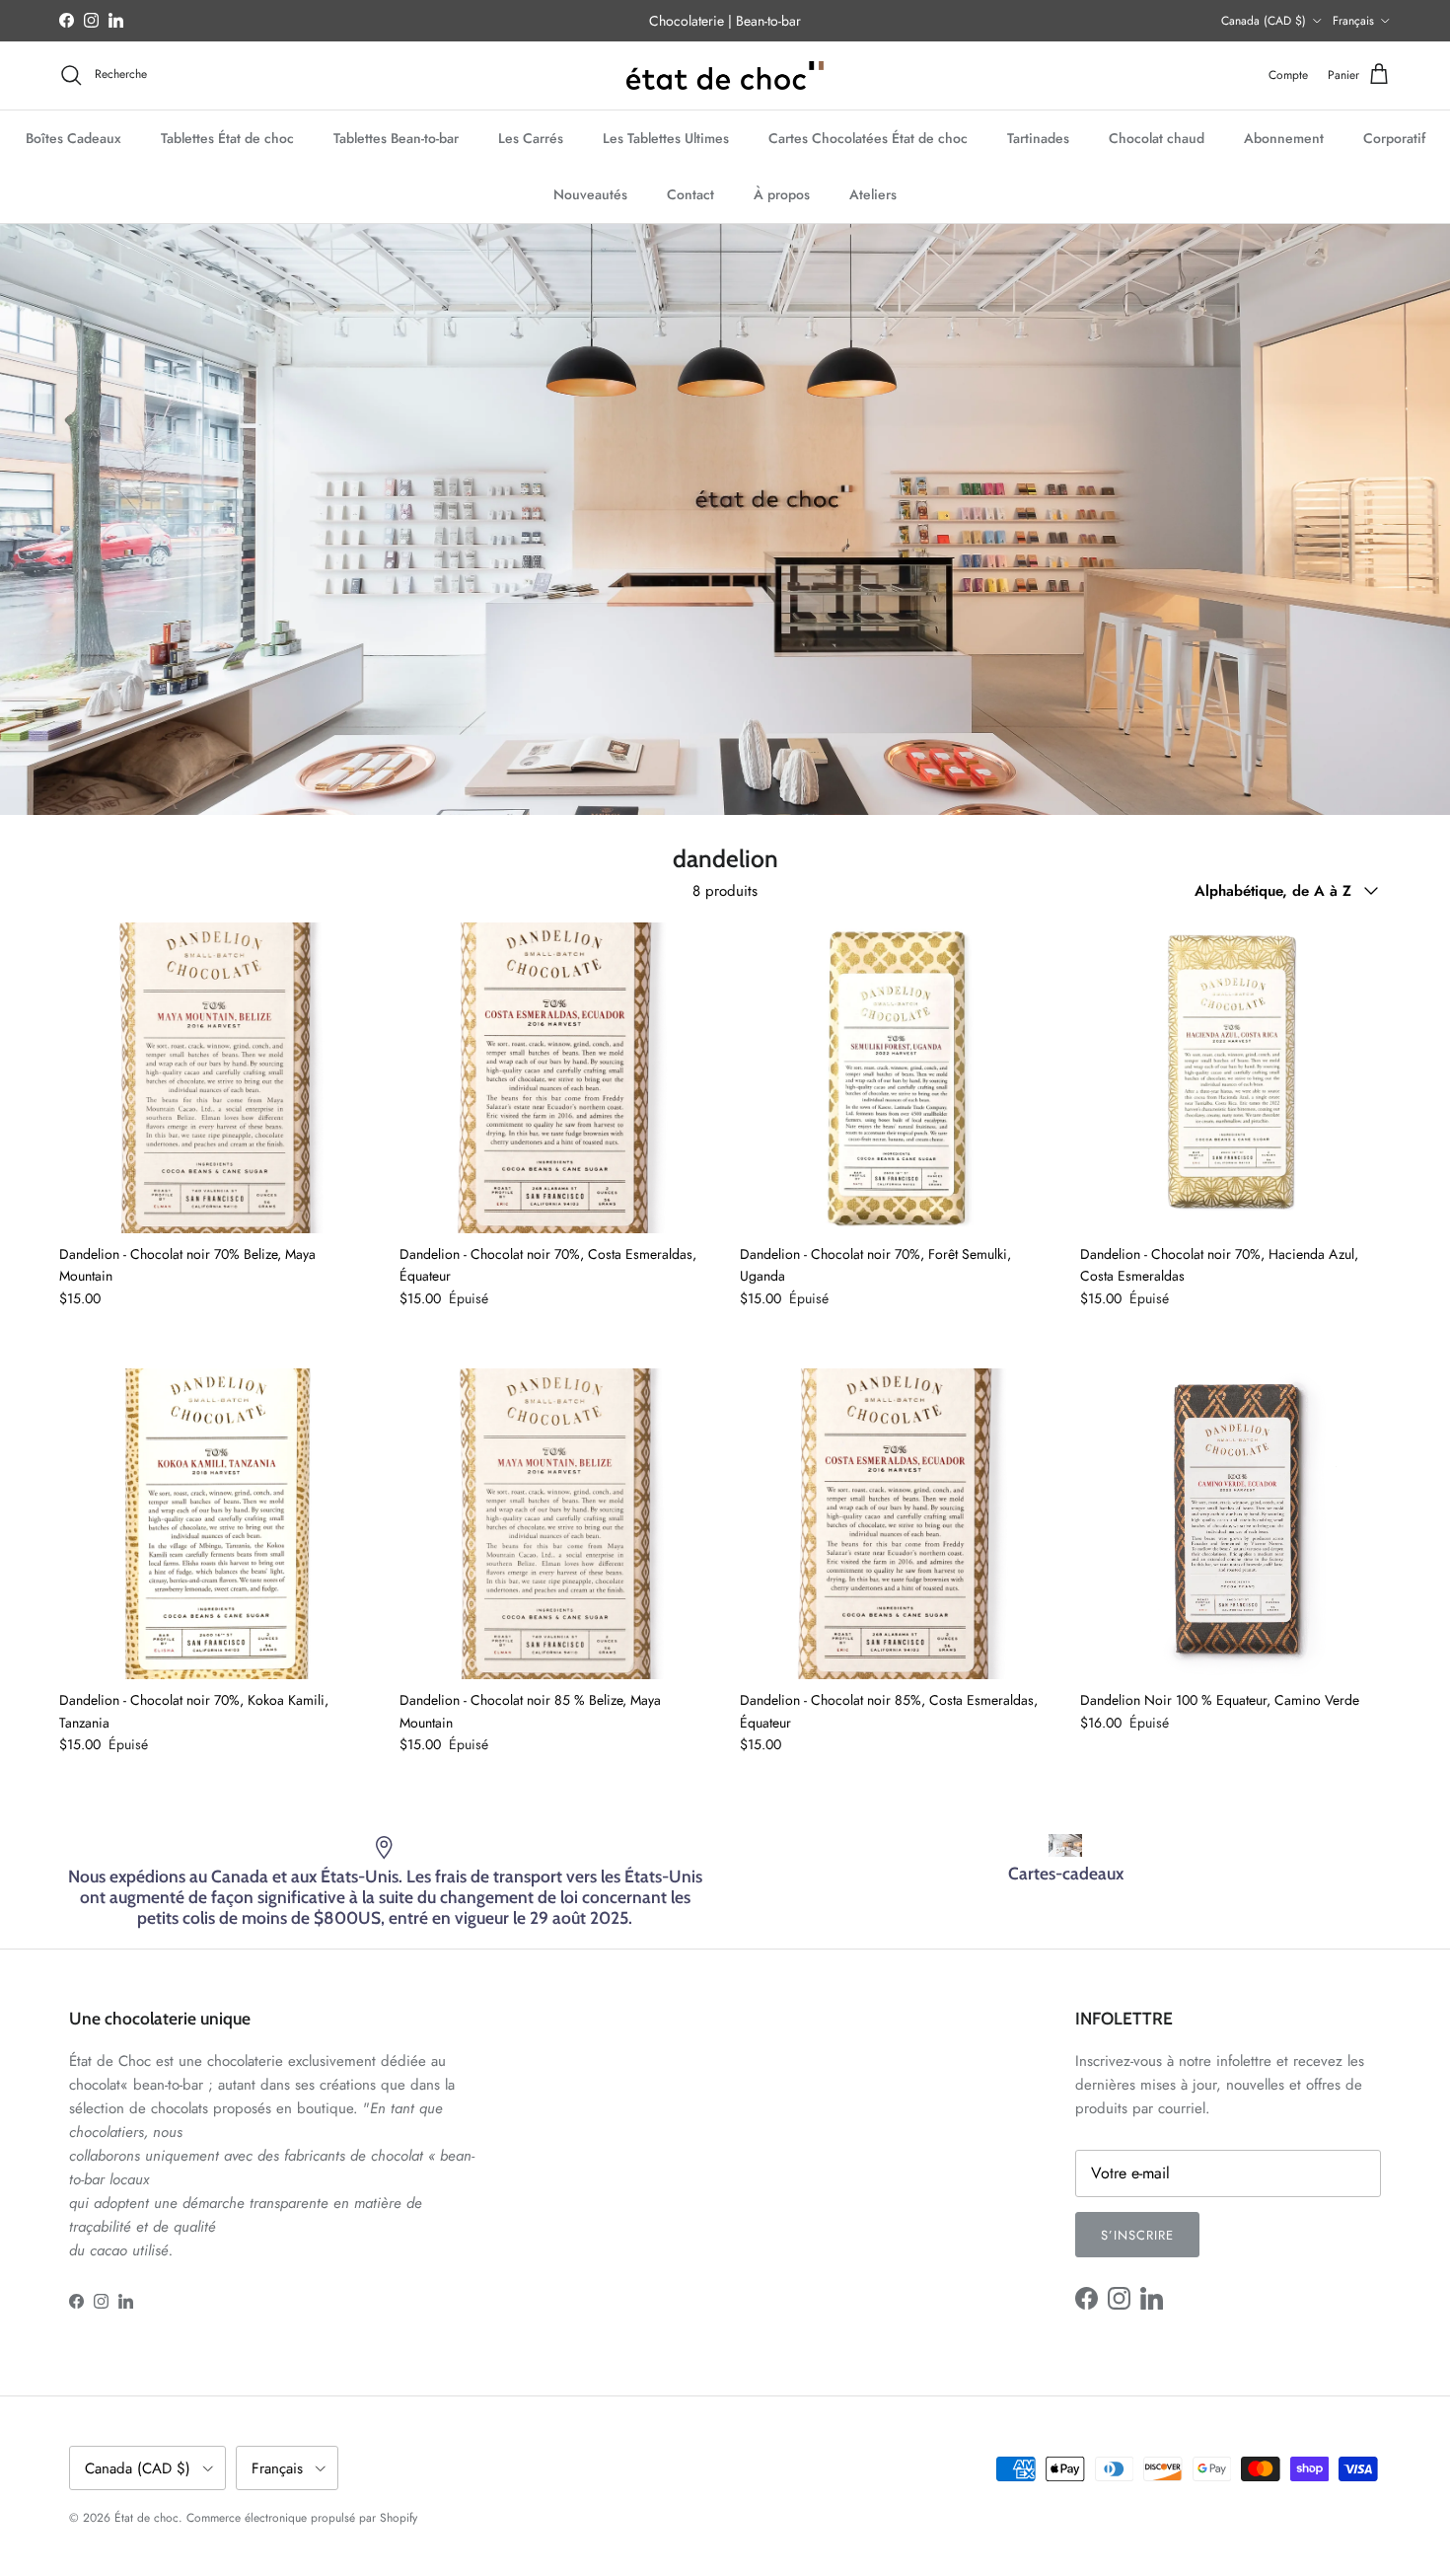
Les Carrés (531, 137)
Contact (690, 193)
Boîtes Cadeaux (73, 137)
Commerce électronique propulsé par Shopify (302, 2518)
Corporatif (1394, 137)
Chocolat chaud (1157, 137)
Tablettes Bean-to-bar (396, 137)
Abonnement (1284, 137)
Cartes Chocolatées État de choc (868, 137)
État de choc (146, 2518)
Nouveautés (590, 193)
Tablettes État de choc (227, 137)
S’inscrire (1137, 2235)
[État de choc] (725, 75)
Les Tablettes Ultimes (666, 137)
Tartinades (1038, 137)
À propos (782, 193)
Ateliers (873, 193)
